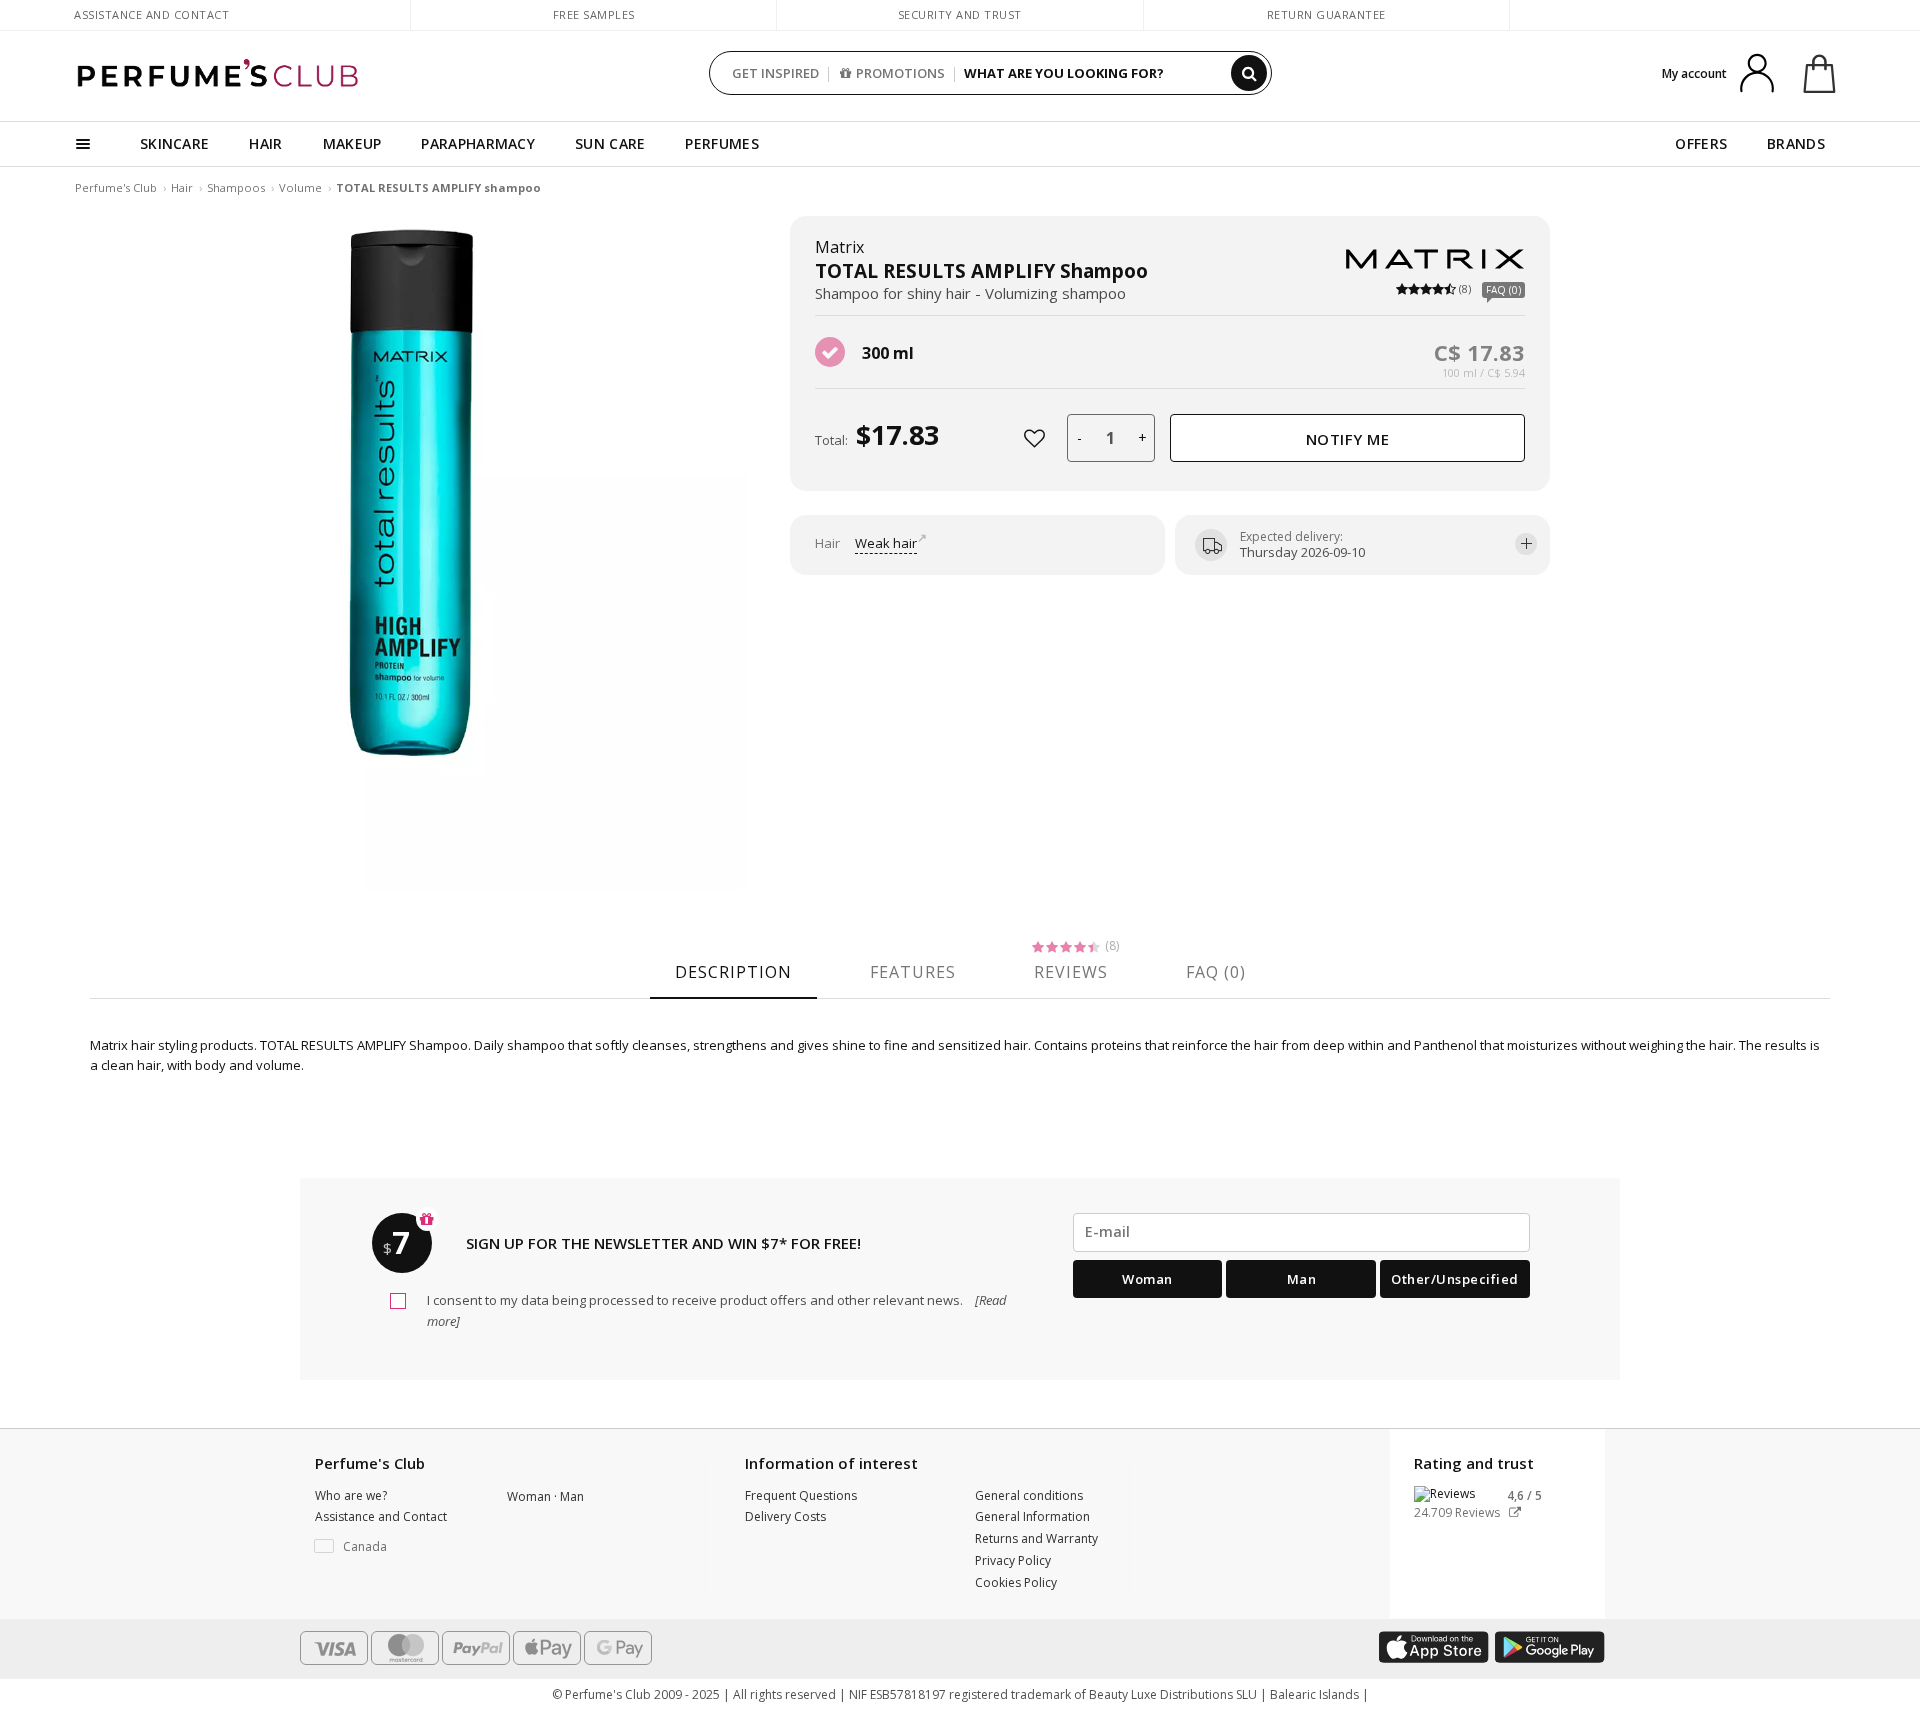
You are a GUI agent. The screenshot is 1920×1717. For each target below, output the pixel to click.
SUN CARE (610, 143)
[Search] (1249, 73)
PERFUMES (721, 143)
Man (1302, 1279)
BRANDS (1796, 143)
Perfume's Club (116, 187)
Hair (182, 187)
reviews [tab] (1071, 972)
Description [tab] (733, 972)
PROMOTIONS (900, 73)
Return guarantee (1326, 14)
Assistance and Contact (151, 14)
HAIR (265, 143)
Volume (300, 187)
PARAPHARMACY (478, 143)
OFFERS (1701, 143)
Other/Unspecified (1455, 1279)
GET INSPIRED (775, 73)
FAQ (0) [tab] (1216, 972)
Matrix (839, 247)
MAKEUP (352, 143)
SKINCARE (174, 143)
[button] (396, 1547)
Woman (1147, 1279)
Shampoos (236, 187)
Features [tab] (913, 972)
